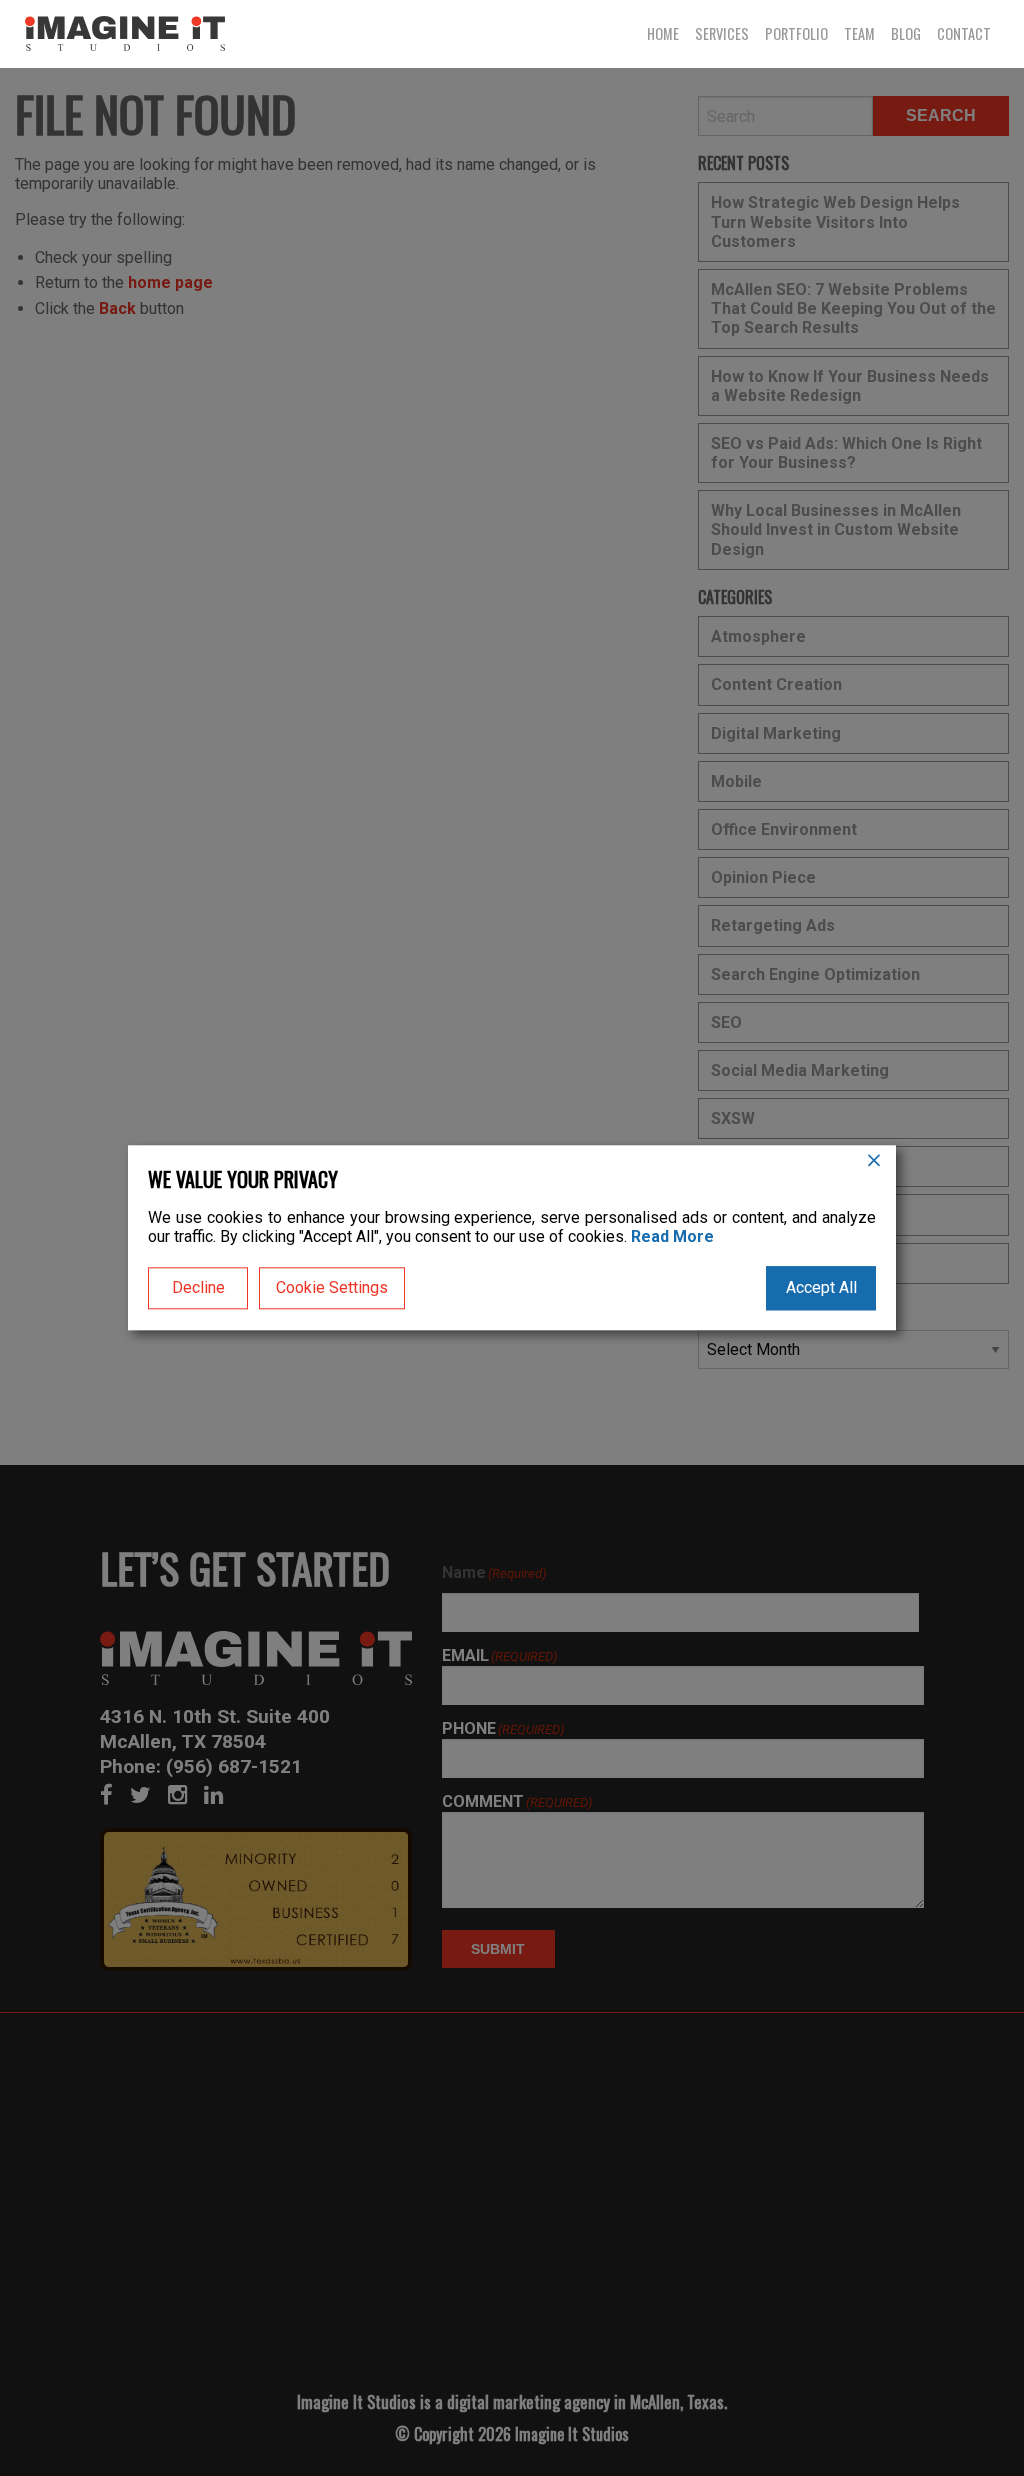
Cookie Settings (332, 1288)
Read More (672, 1237)
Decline (198, 1288)
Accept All (821, 1288)
